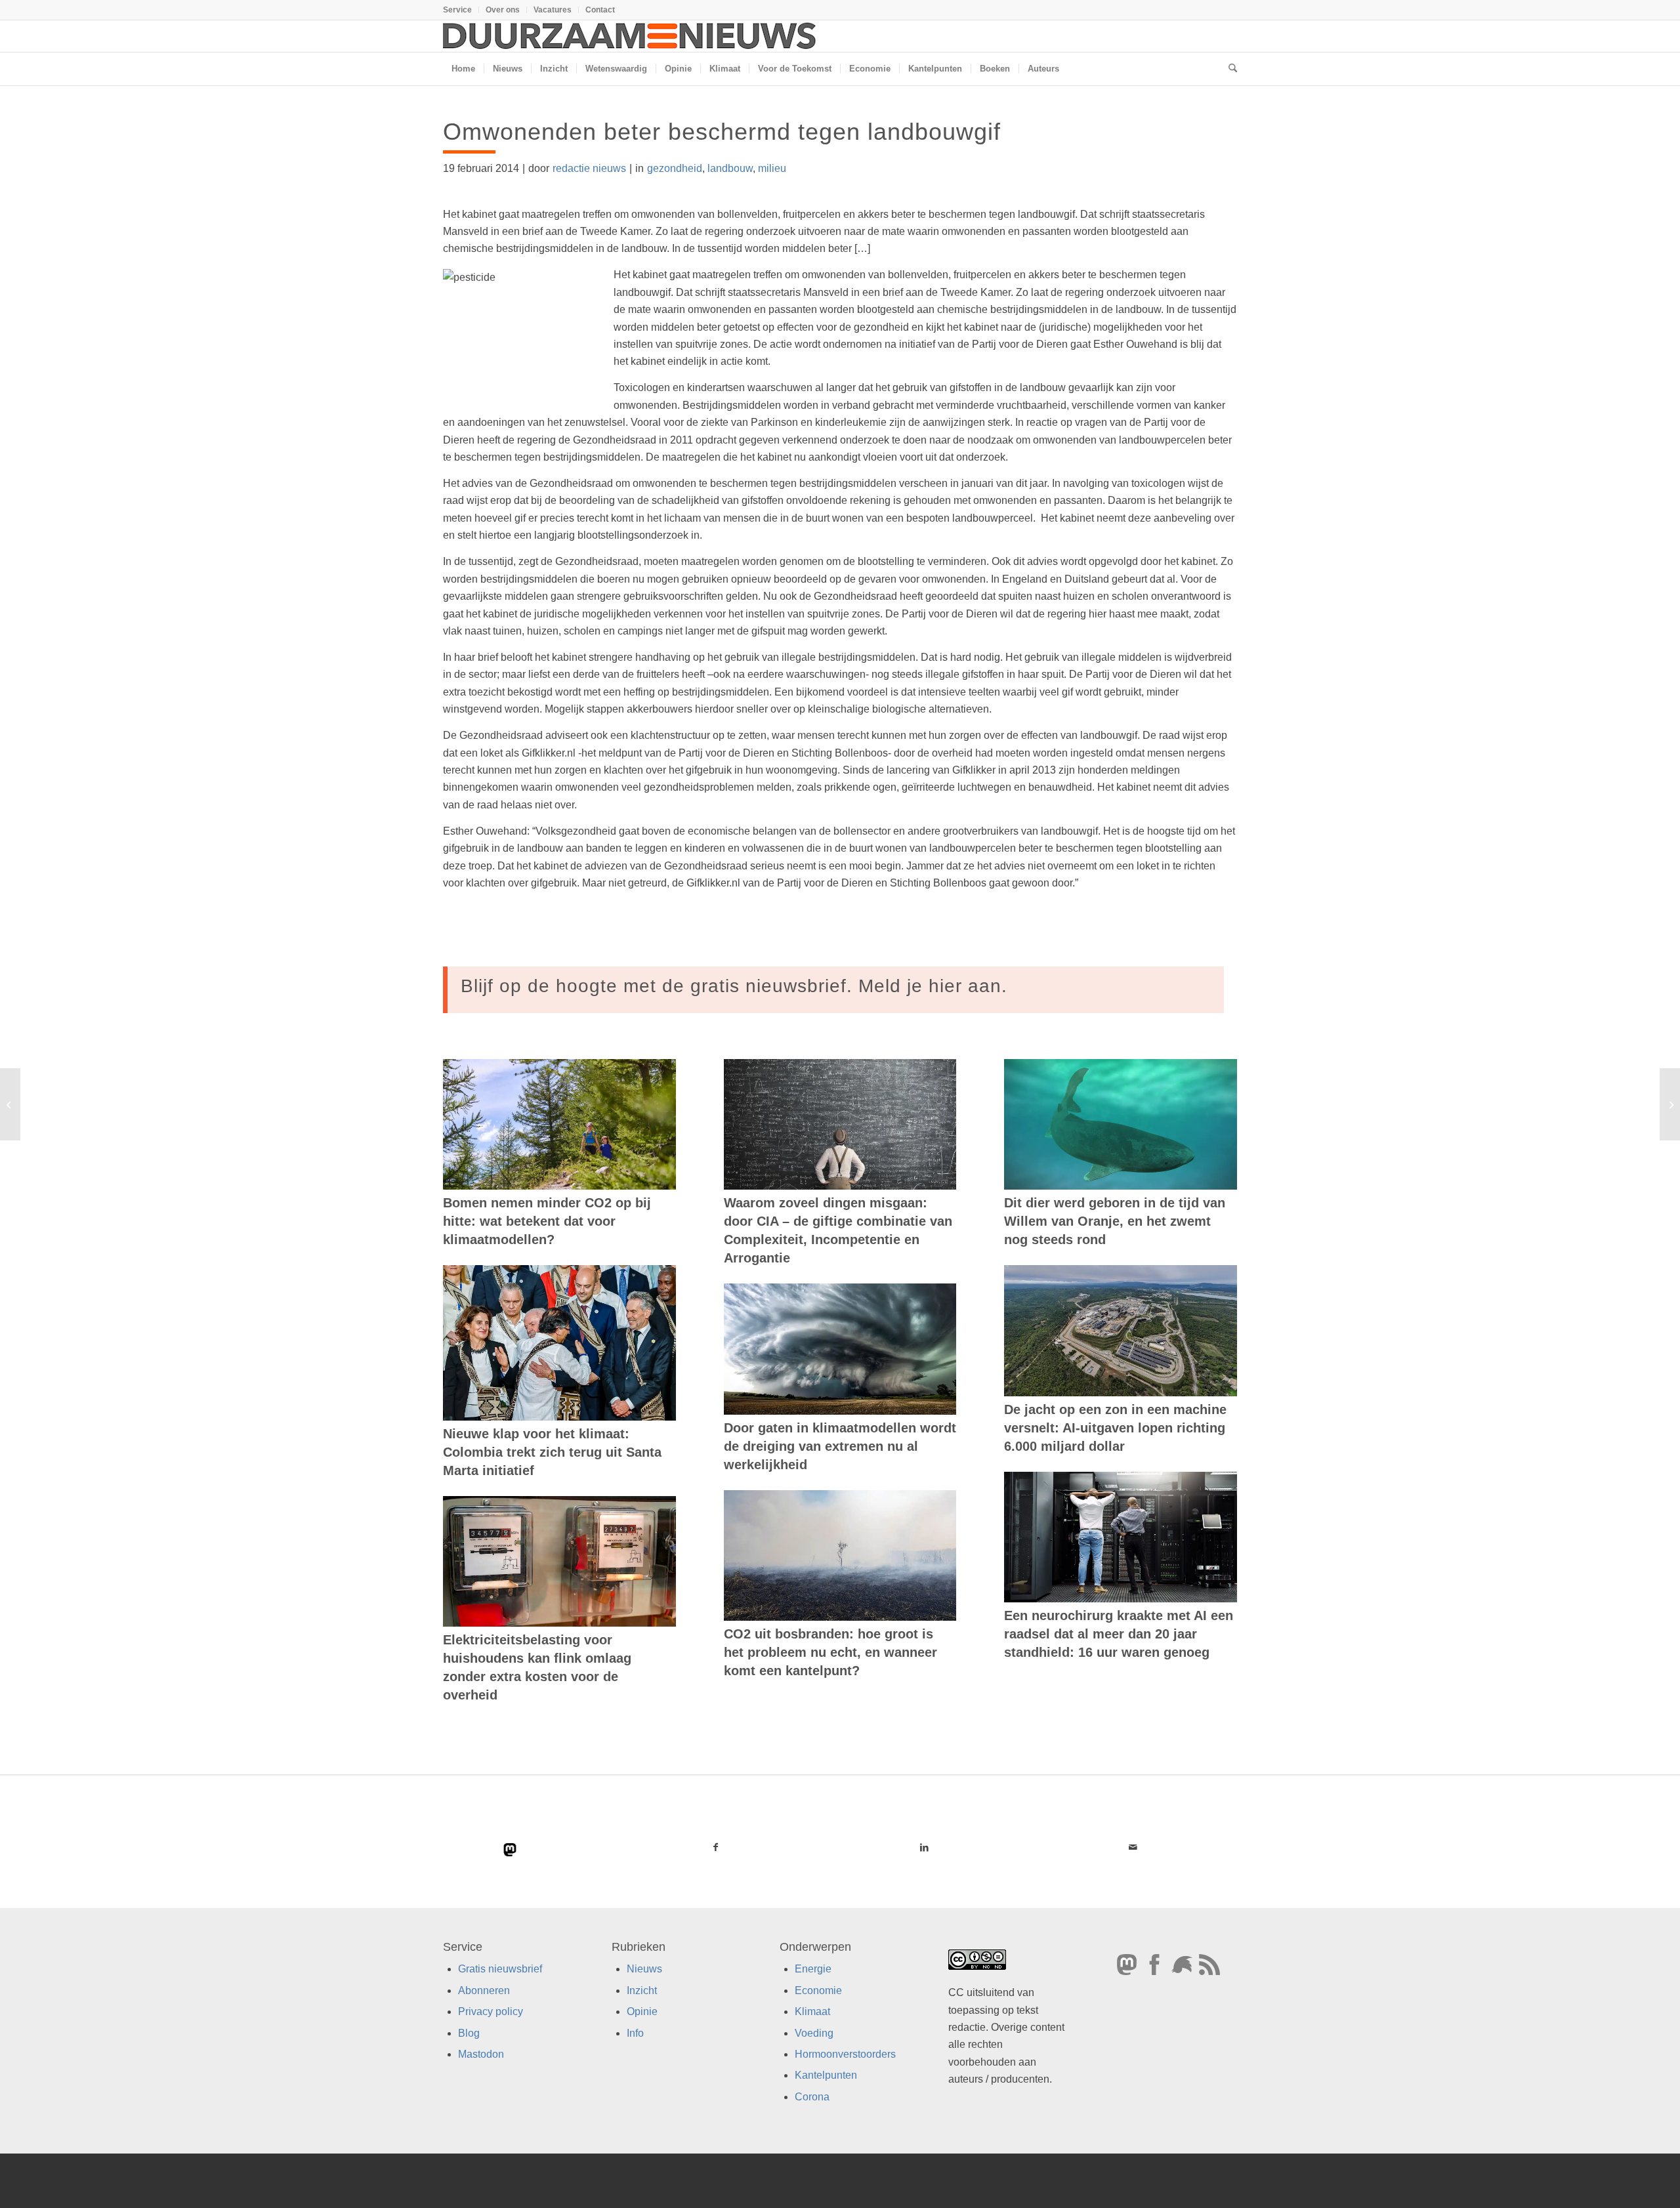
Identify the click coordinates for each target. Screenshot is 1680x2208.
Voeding (814, 2033)
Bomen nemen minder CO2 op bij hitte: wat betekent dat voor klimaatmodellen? (547, 1221)
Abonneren (484, 1990)
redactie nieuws (589, 168)
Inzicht (642, 1990)
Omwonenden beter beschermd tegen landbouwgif (722, 132)
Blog (469, 2033)
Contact (600, 10)
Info (635, 2033)
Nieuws (644, 1969)
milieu (772, 168)
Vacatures (553, 10)
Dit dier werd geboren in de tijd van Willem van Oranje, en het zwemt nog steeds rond (1115, 1221)
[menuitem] (461, 10)
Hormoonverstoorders (845, 2054)
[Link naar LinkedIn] (924, 1847)
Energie (813, 1969)
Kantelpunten (826, 2075)
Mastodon (481, 2054)
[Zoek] (1228, 69)
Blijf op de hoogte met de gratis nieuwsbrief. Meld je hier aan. (734, 986)
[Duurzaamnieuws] (630, 36)
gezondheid (675, 168)
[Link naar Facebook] (716, 1847)
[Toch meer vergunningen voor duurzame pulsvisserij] (10, 1104)
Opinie (642, 2011)
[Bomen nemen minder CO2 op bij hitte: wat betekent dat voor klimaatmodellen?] (559, 1125)
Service (457, 10)
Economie (818, 1990)
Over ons (503, 10)
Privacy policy (491, 2011)
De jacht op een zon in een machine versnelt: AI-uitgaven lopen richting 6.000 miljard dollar (1115, 1428)
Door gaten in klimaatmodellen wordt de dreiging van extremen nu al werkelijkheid (840, 1446)
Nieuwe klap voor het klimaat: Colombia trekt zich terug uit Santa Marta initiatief (552, 1452)
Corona (812, 2097)
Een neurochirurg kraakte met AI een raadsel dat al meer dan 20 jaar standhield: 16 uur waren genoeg (1119, 1634)
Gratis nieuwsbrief (500, 1969)
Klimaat (812, 2011)
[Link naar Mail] (1133, 1847)
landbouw (730, 168)
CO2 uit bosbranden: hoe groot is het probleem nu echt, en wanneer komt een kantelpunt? (830, 1652)
